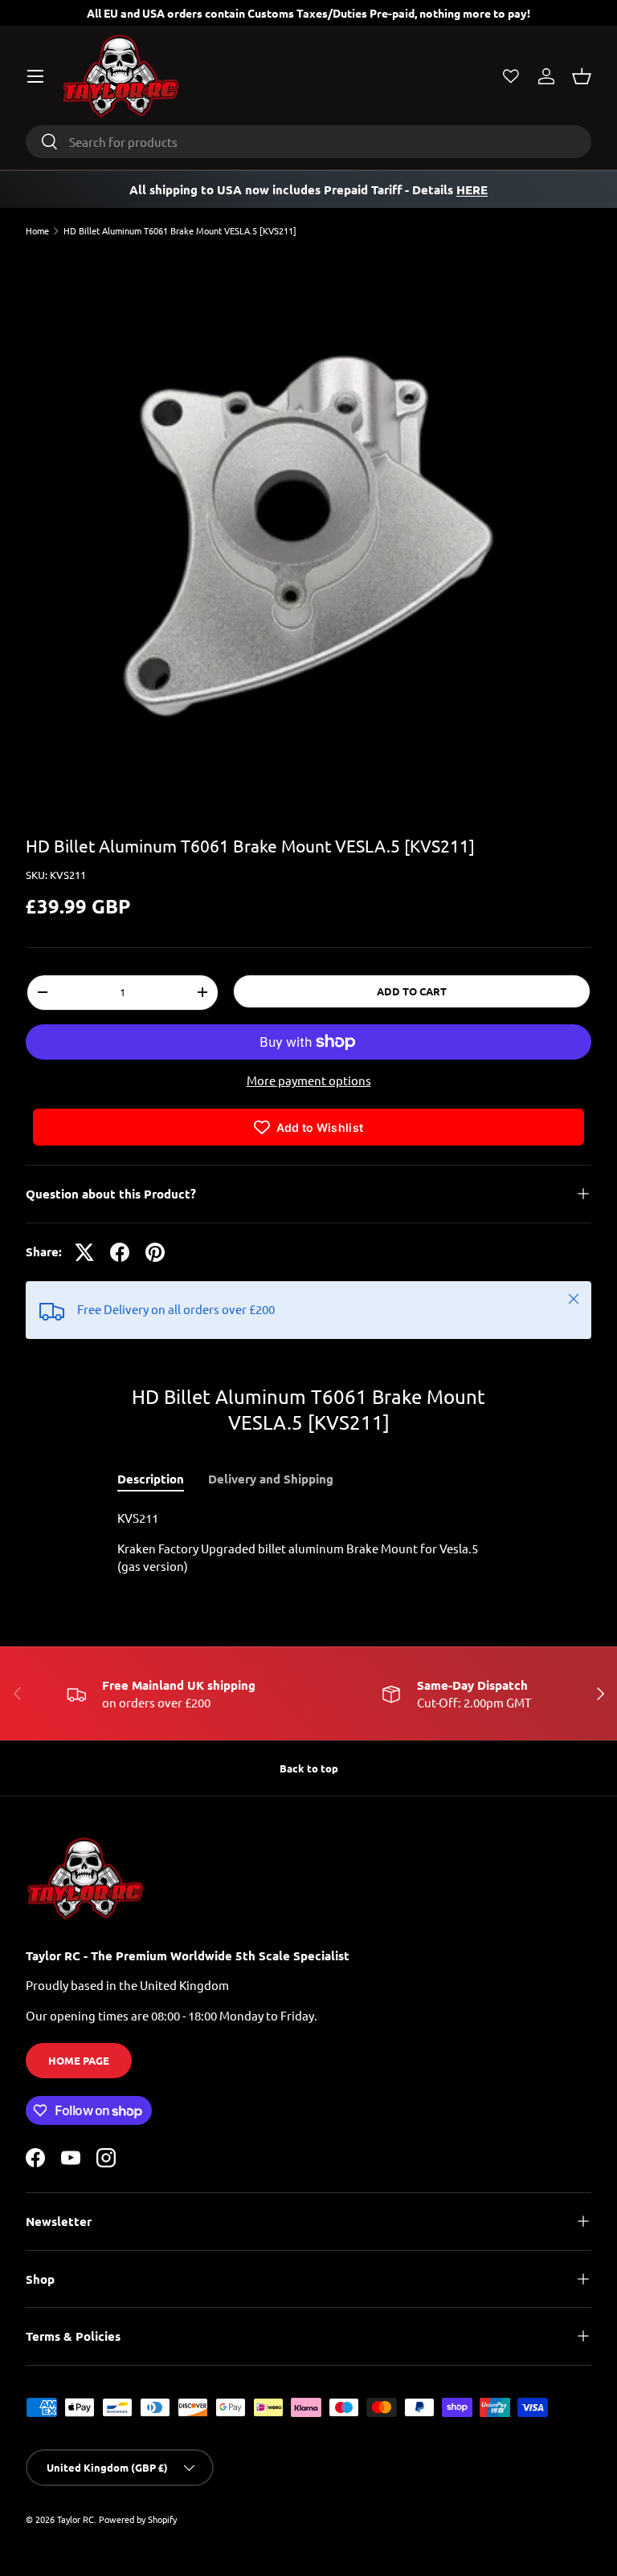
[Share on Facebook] (120, 1252)
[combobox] (308, 142)
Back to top (309, 1768)
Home (37, 231)
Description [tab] (151, 1479)
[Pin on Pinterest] (155, 1252)
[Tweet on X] (84, 1252)
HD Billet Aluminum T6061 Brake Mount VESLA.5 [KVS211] (180, 231)
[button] (582, 76)
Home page (79, 2060)
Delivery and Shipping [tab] (271, 1479)
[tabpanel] (308, 1542)
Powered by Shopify (138, 2519)
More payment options (309, 1080)
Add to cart (412, 991)
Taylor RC (76, 2519)
